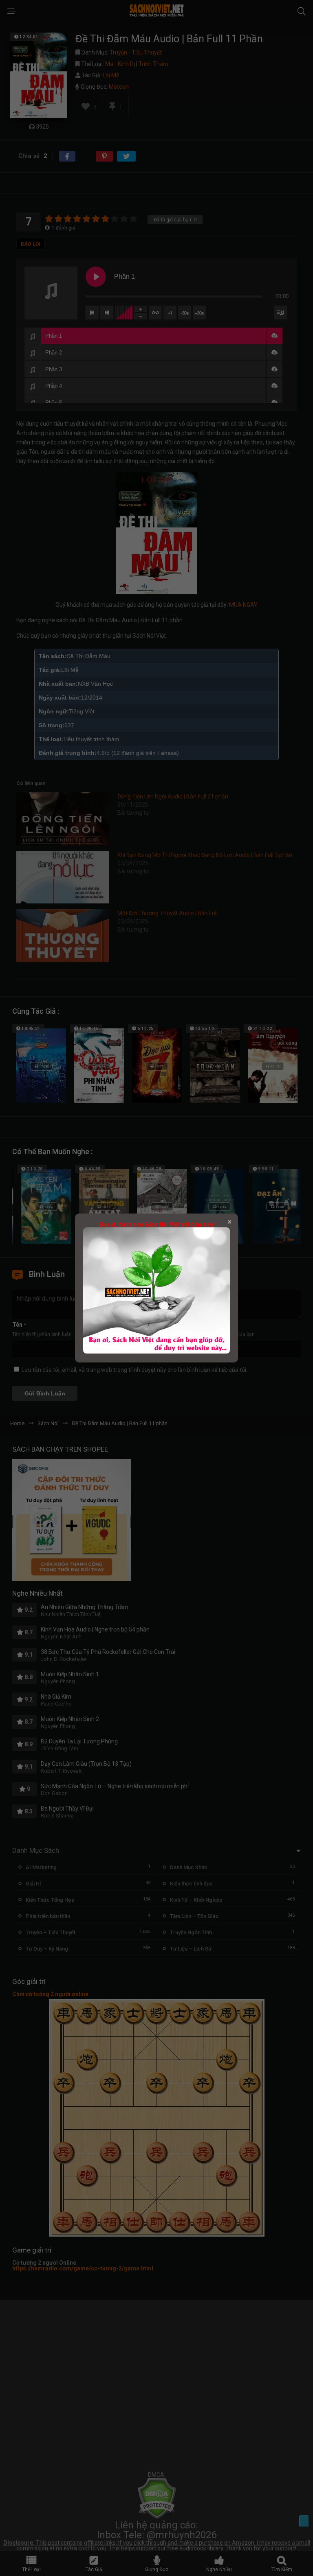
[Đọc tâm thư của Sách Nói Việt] (156, 1351)
